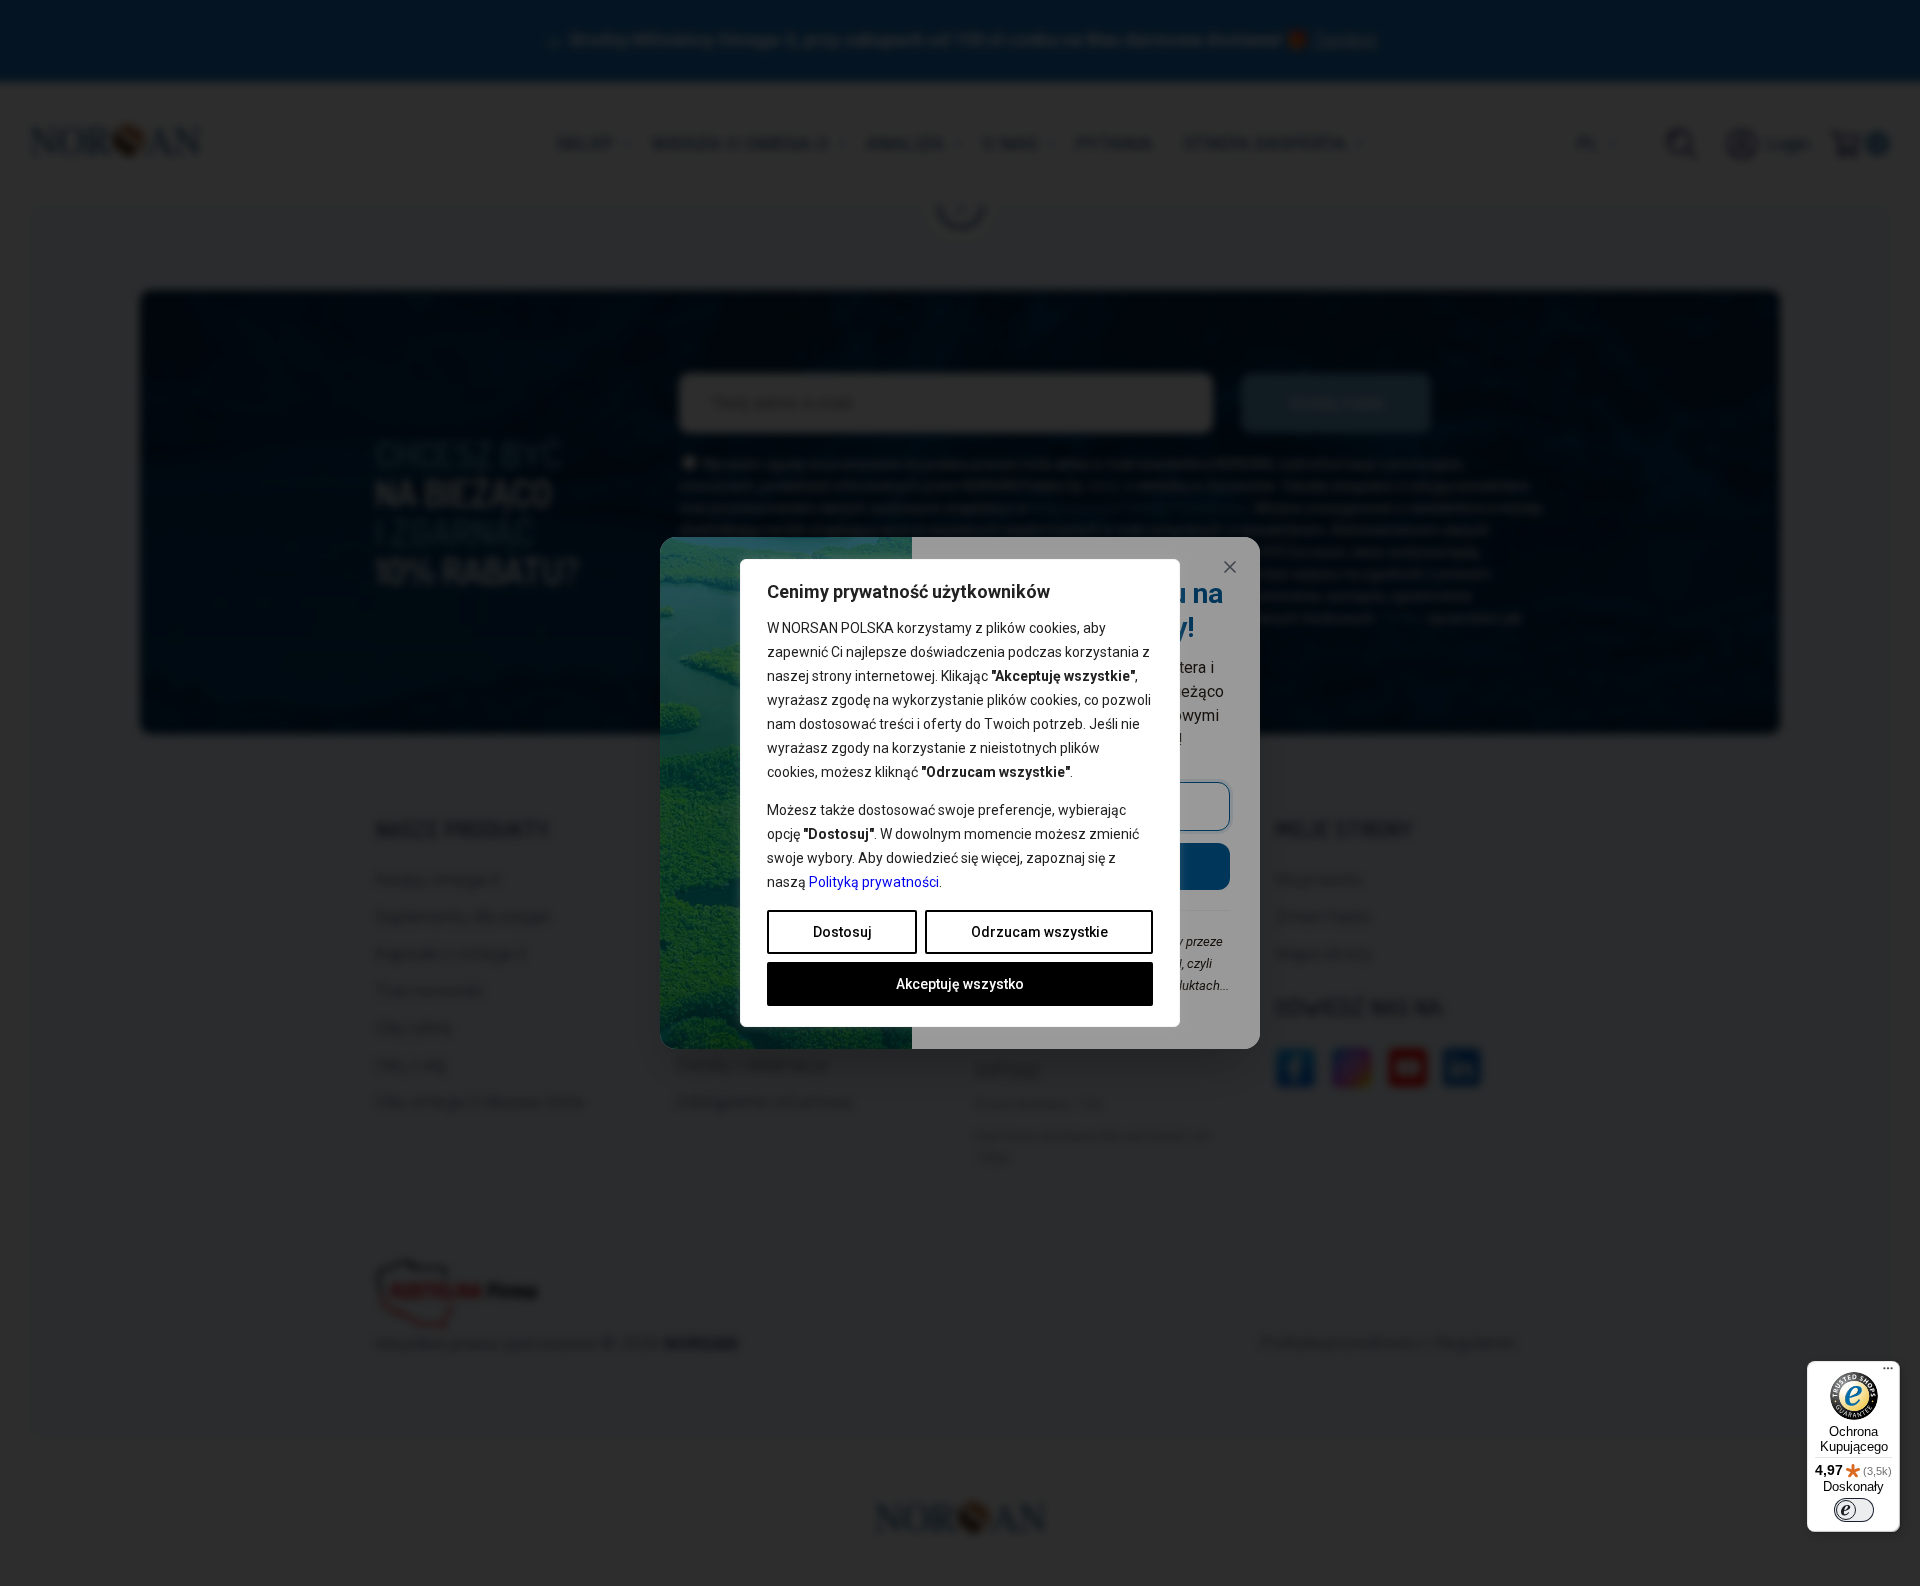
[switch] (1854, 1510)
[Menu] (1888, 1373)
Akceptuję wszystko (960, 984)
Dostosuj (842, 932)
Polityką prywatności (874, 882)
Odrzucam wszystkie (1039, 932)
